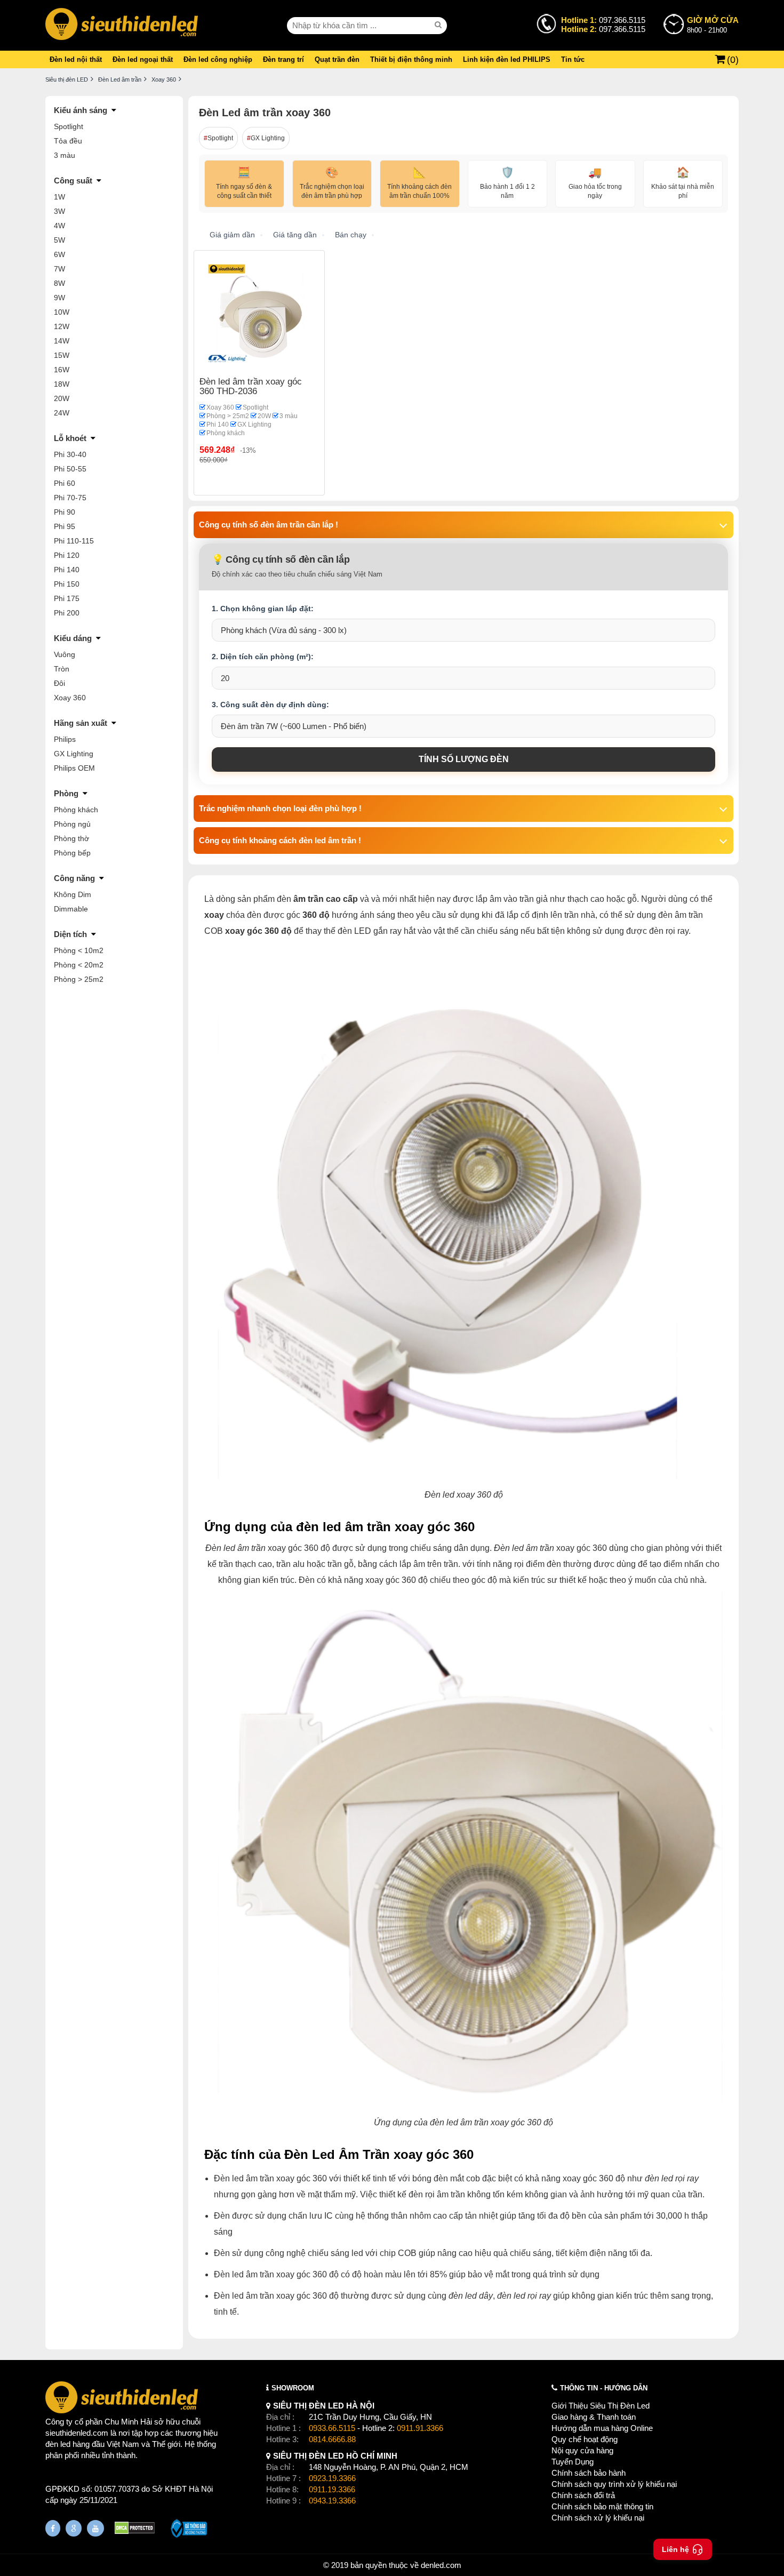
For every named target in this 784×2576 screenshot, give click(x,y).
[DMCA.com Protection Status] (135, 2529)
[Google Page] (74, 2528)
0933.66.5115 (332, 2428)
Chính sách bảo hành (589, 2473)
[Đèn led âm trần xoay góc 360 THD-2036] (259, 315)
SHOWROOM (293, 2388)
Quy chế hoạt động (585, 2439)
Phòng (66, 793)
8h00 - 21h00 (713, 25)
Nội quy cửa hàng (582, 2450)
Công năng (74, 878)
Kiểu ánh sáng (81, 110)
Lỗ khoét (70, 438)
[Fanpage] (53, 2528)
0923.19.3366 (332, 2478)
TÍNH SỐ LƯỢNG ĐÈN (464, 759)
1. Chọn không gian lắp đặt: (263, 609)
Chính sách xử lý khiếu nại (598, 2518)
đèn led (58, 2444)
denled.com (441, 2565)
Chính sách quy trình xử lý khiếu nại (614, 2484)
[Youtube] (95, 2528)
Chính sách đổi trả (583, 2495)
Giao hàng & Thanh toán (594, 2417)
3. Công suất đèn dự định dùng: (270, 705)
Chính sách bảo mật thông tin (602, 2506)
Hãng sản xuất (81, 723)
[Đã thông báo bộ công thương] (189, 2530)
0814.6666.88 (332, 2439)
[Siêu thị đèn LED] (122, 25)
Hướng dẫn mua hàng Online (602, 2428)
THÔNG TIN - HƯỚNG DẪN (604, 2388)
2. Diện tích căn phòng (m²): (263, 657)
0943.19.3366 (332, 2501)
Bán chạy (351, 235)
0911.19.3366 (332, 2489)
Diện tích (70, 934)
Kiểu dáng (73, 638)
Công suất (73, 181)
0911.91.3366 (420, 2428)
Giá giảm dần (232, 235)
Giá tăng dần (295, 235)
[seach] (439, 25)
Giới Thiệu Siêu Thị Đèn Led (601, 2406)
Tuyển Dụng (573, 2462)
